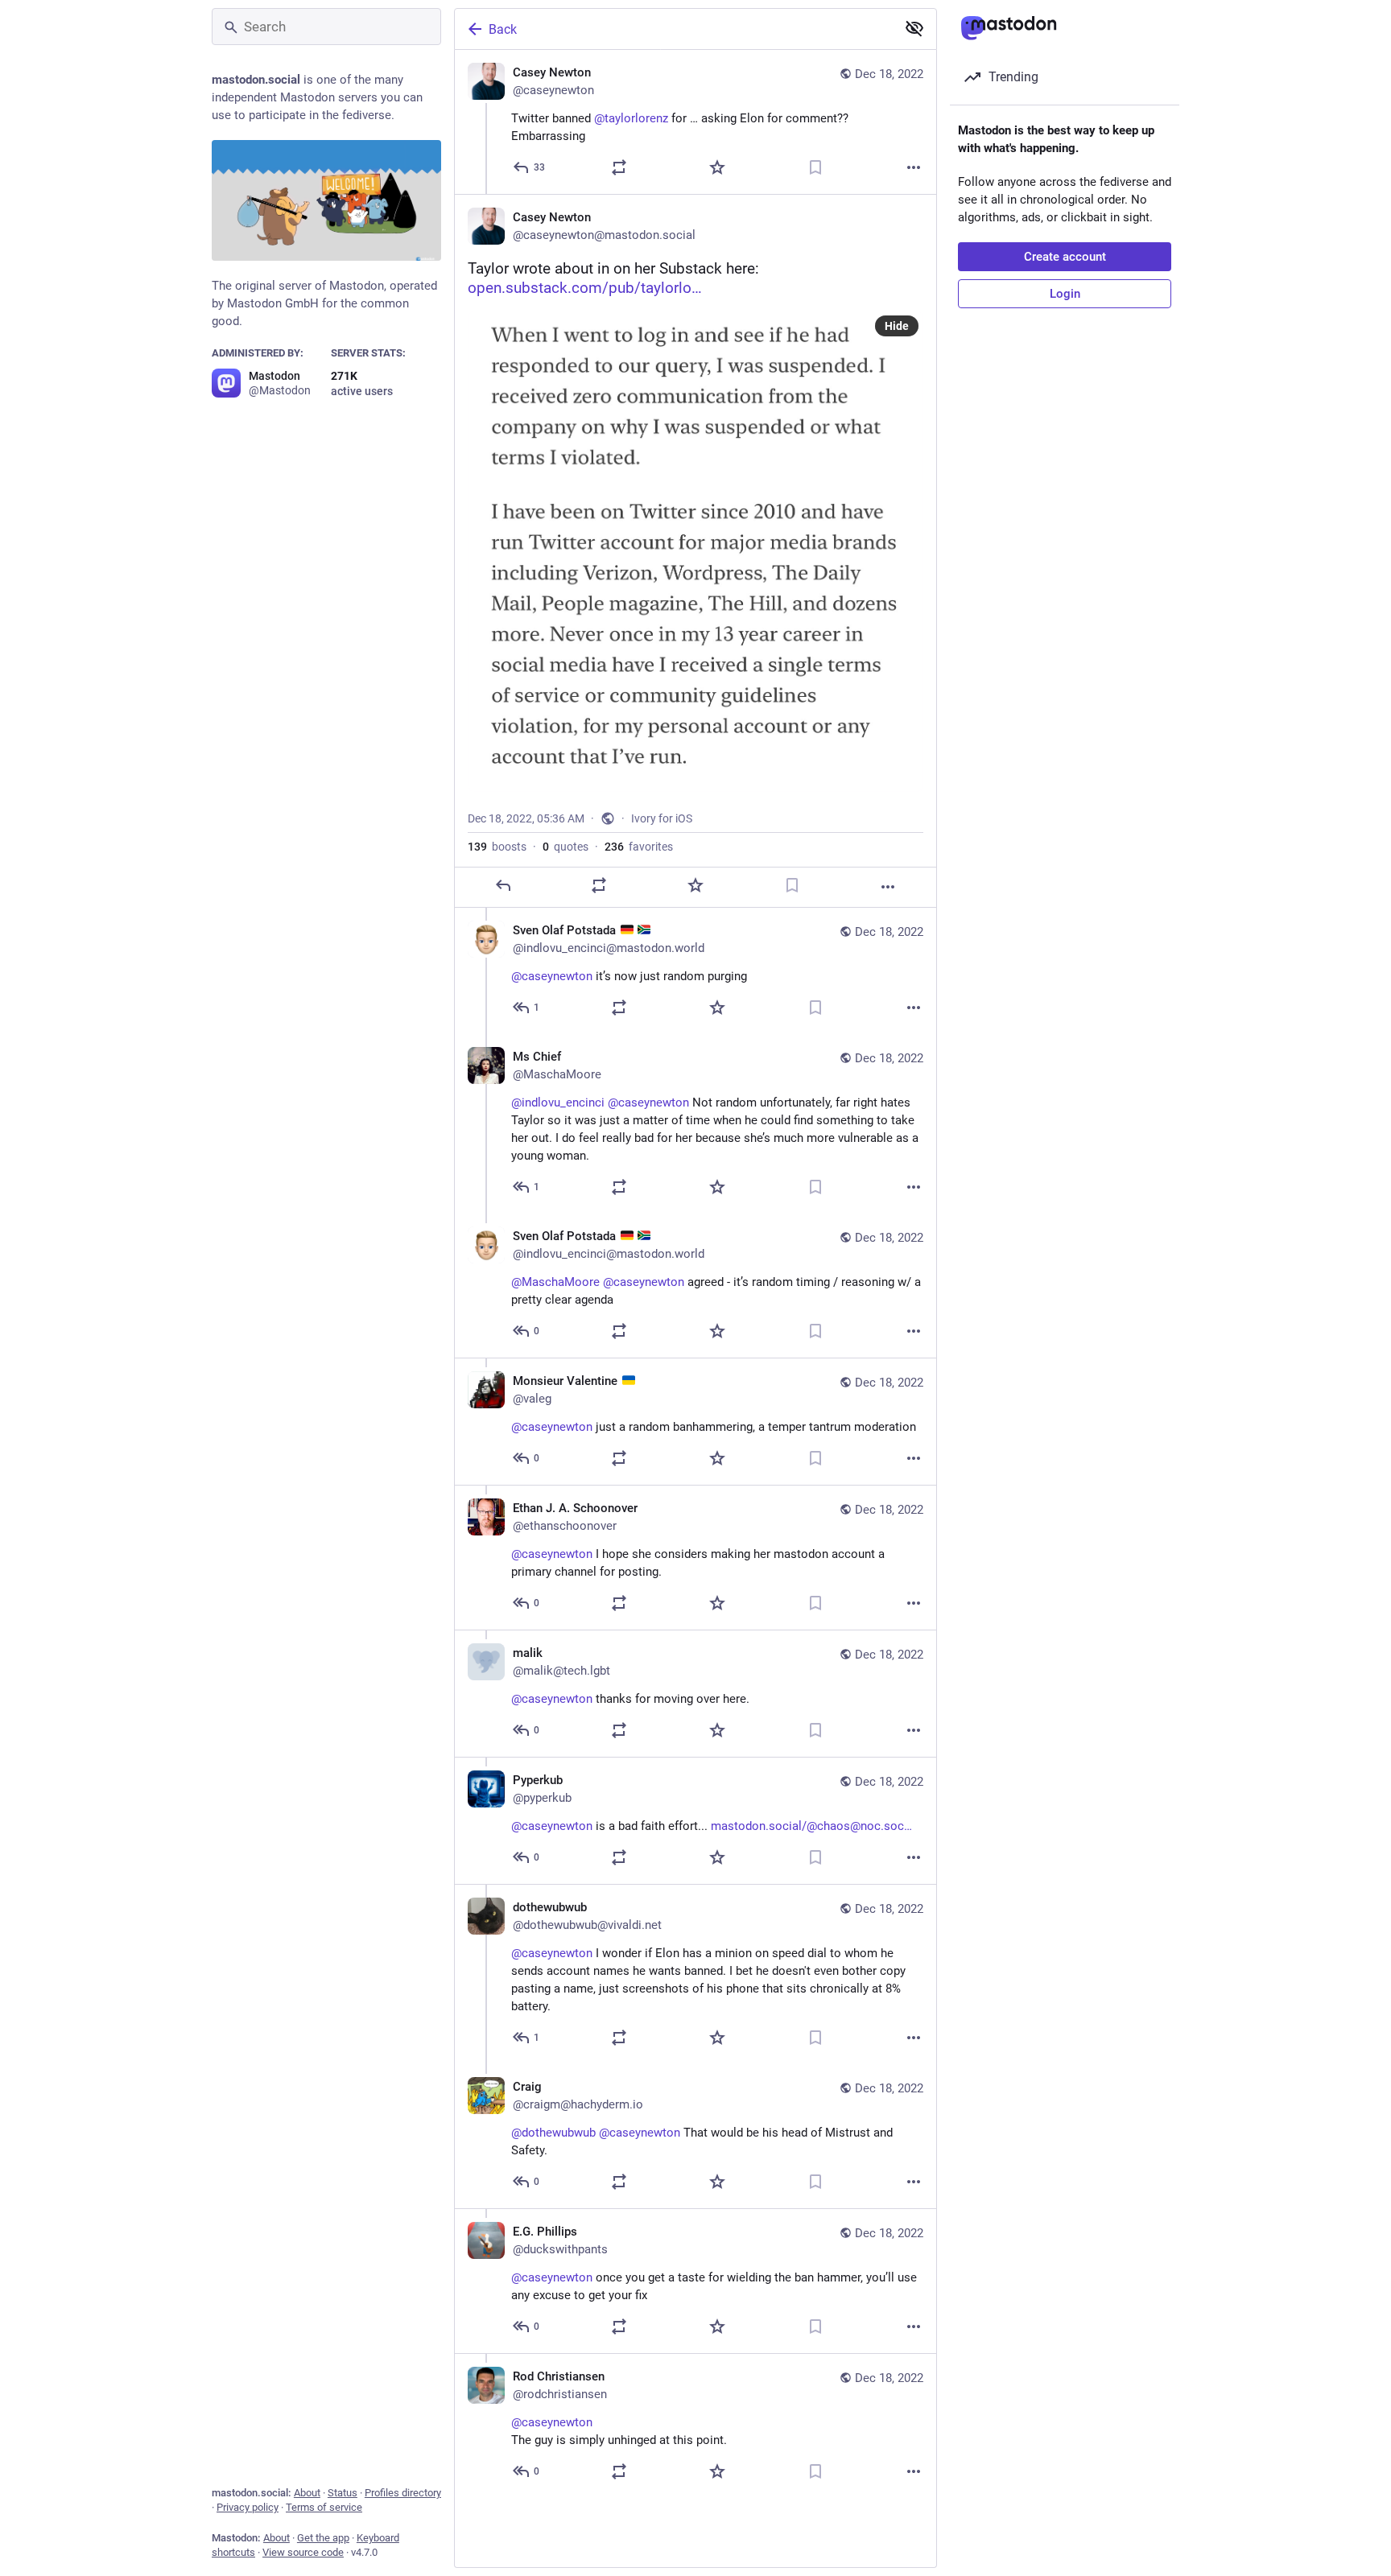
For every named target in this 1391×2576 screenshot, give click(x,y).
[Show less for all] (914, 28)
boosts (497, 847)
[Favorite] (717, 167)
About (307, 2493)
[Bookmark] (815, 167)
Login (1065, 294)
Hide (897, 326)
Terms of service (324, 2507)
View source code (303, 2552)
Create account (1065, 257)
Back (503, 29)
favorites (639, 847)
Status (343, 2493)
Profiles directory (403, 2493)
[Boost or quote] (619, 167)
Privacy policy (248, 2507)
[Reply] (503, 885)
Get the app (323, 2538)
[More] (914, 167)
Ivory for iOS (662, 818)
